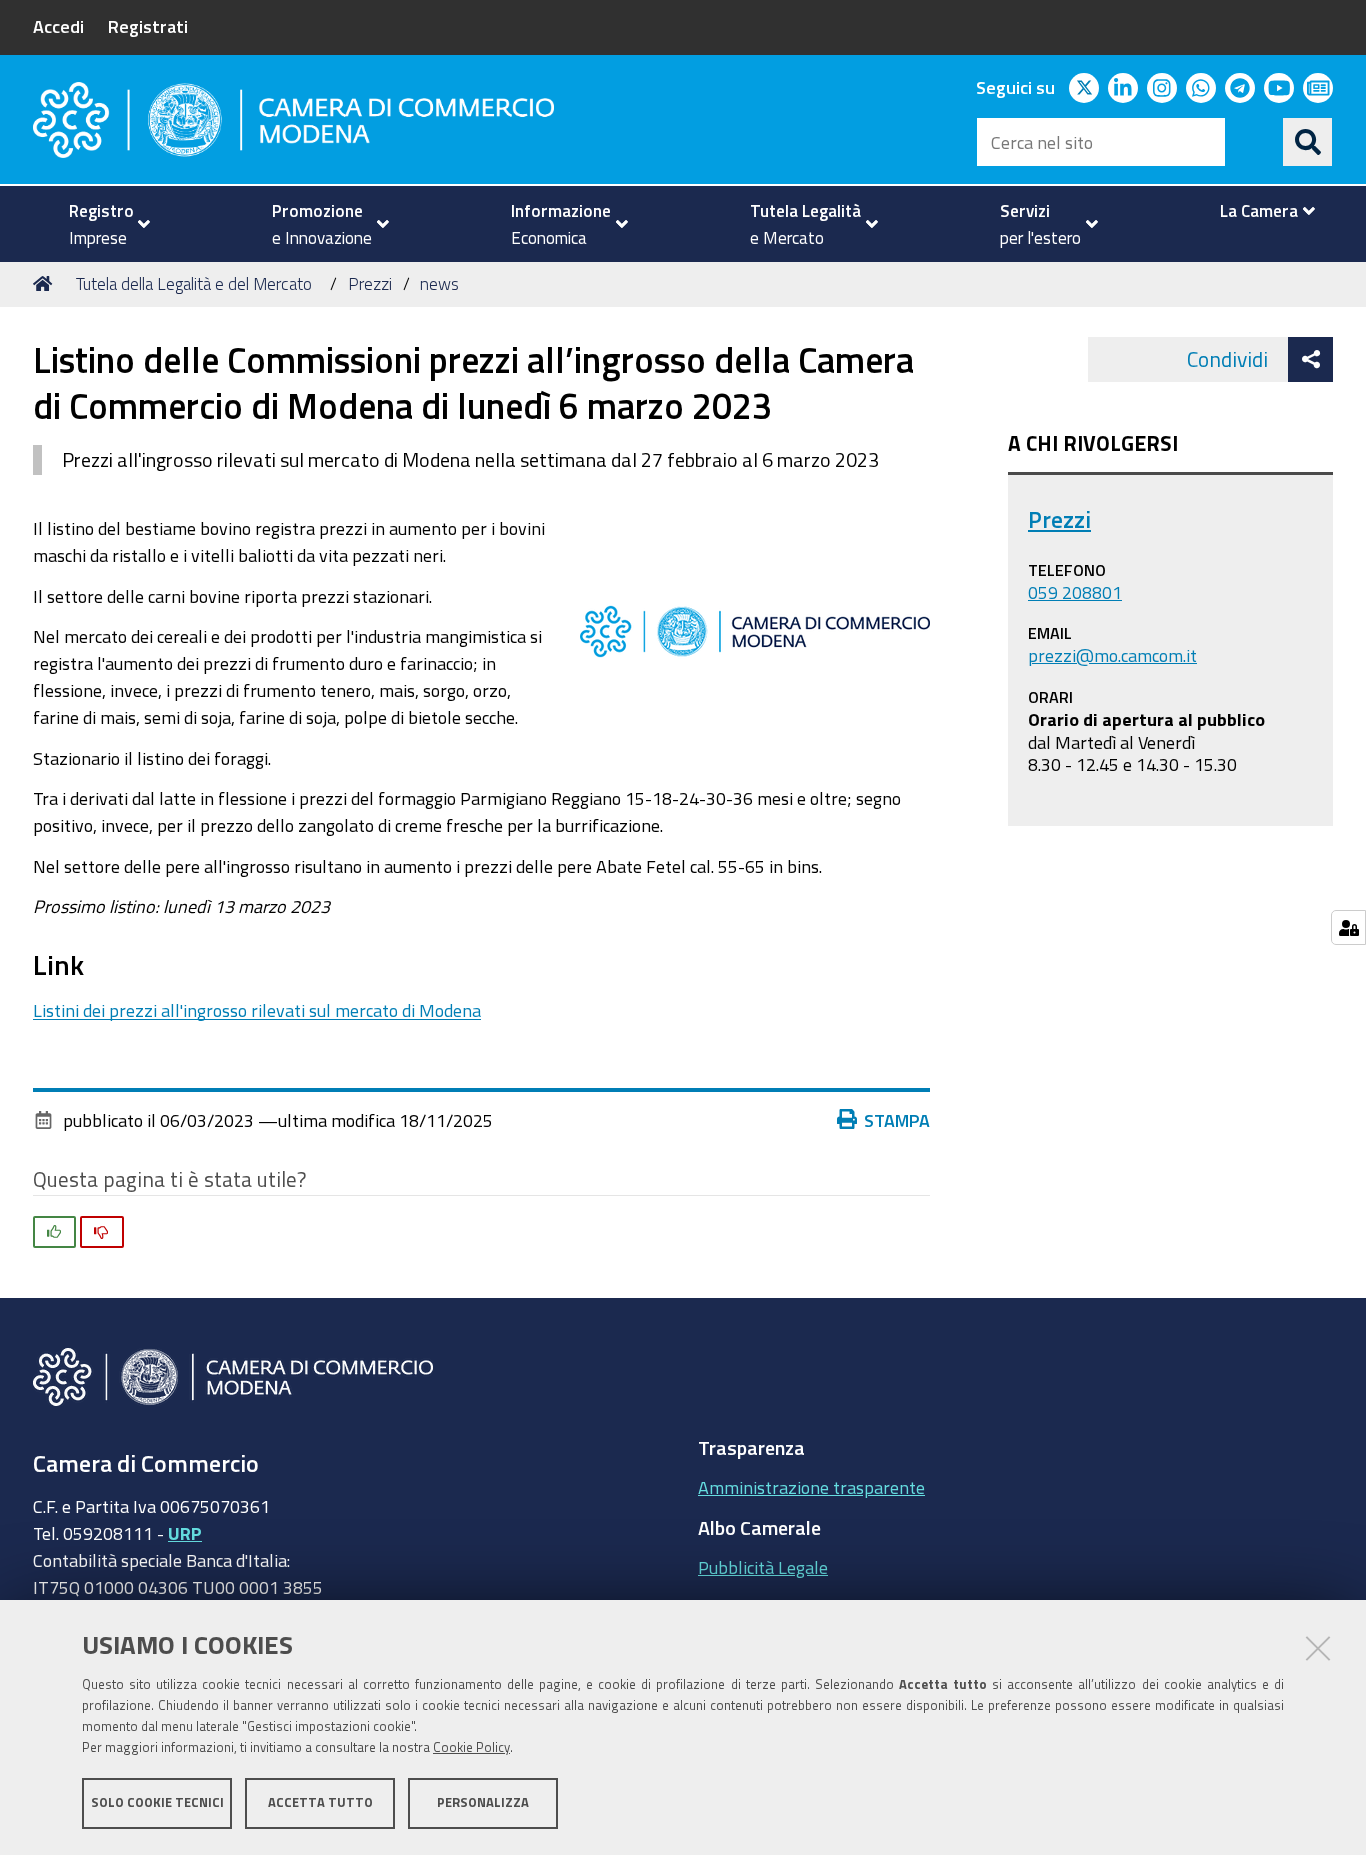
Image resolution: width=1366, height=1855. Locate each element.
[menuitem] (101, 224)
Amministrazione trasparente (811, 1487)
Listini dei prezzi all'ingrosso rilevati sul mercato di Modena (257, 1010)
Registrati (148, 26)
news (439, 283)
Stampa (897, 1120)
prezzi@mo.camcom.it (1112, 655)
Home (46, 284)
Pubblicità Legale (763, 1567)
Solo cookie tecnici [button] (157, 1802)
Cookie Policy (471, 1747)
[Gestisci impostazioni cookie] (1348, 927)
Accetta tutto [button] (320, 1802)
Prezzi (370, 283)
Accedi (58, 26)
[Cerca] (1308, 142)
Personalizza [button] (483, 1802)
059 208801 (1075, 592)
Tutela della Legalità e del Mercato (194, 283)
